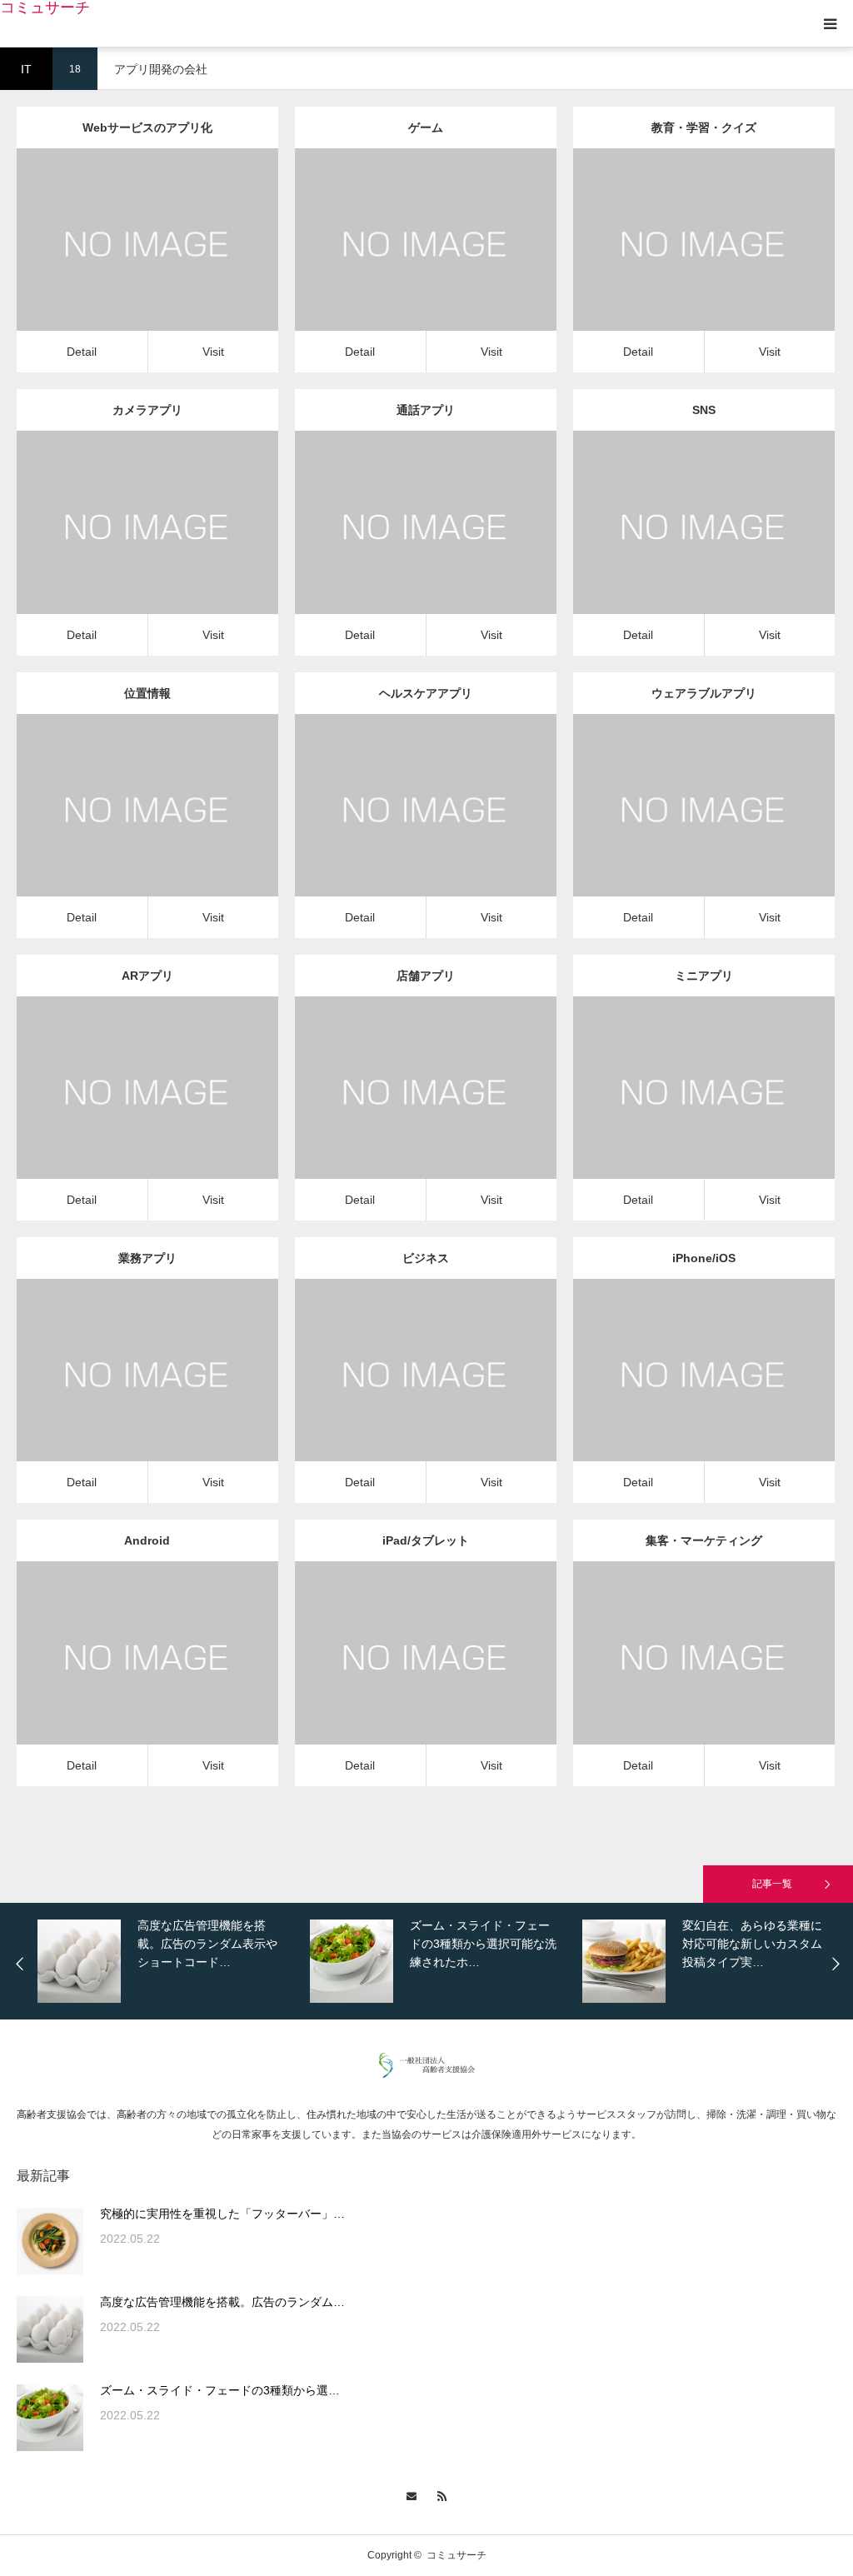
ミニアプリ (704, 976)
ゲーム (426, 127)
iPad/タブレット (426, 1540)
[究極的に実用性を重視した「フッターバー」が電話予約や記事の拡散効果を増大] (50, 2241)
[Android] (124, 1676)
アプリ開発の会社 (147, 227)
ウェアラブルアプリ (704, 693)
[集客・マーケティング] (680, 1676)
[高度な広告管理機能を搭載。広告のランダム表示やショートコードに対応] (50, 2329)
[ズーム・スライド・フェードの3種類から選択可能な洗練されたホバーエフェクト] (50, 2418)
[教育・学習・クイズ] (680, 263)
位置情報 (147, 693)
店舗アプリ (426, 976)
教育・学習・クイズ (704, 127)
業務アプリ (147, 1258)
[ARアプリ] (124, 1110)
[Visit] (171, 263)
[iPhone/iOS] (680, 1393)
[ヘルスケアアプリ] (402, 828)
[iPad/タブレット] (402, 1676)
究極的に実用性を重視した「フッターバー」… (222, 2214)
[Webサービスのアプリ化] (124, 263)
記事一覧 (772, 1884)
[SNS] (680, 545)
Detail (82, 352)
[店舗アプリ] (402, 1110)
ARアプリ (147, 976)
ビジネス (426, 1258)
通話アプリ (426, 410)
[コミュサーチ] (427, 2074)
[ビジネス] (402, 1393)
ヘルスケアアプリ (426, 693)
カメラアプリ (147, 410)
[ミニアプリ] (680, 1110)
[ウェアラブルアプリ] (680, 828)
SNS (704, 410)
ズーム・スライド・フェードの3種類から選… (220, 2390)
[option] (170, 1961)
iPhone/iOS (704, 1258)
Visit (213, 352)
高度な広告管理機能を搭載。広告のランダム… (222, 2302)
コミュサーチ (45, 7)
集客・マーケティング (704, 1540)
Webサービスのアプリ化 (147, 127)
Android (147, 1540)
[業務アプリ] (124, 1393)
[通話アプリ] (402, 545)
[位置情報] (124, 828)
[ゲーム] (402, 263)
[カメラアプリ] (124, 545)
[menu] (830, 23)
